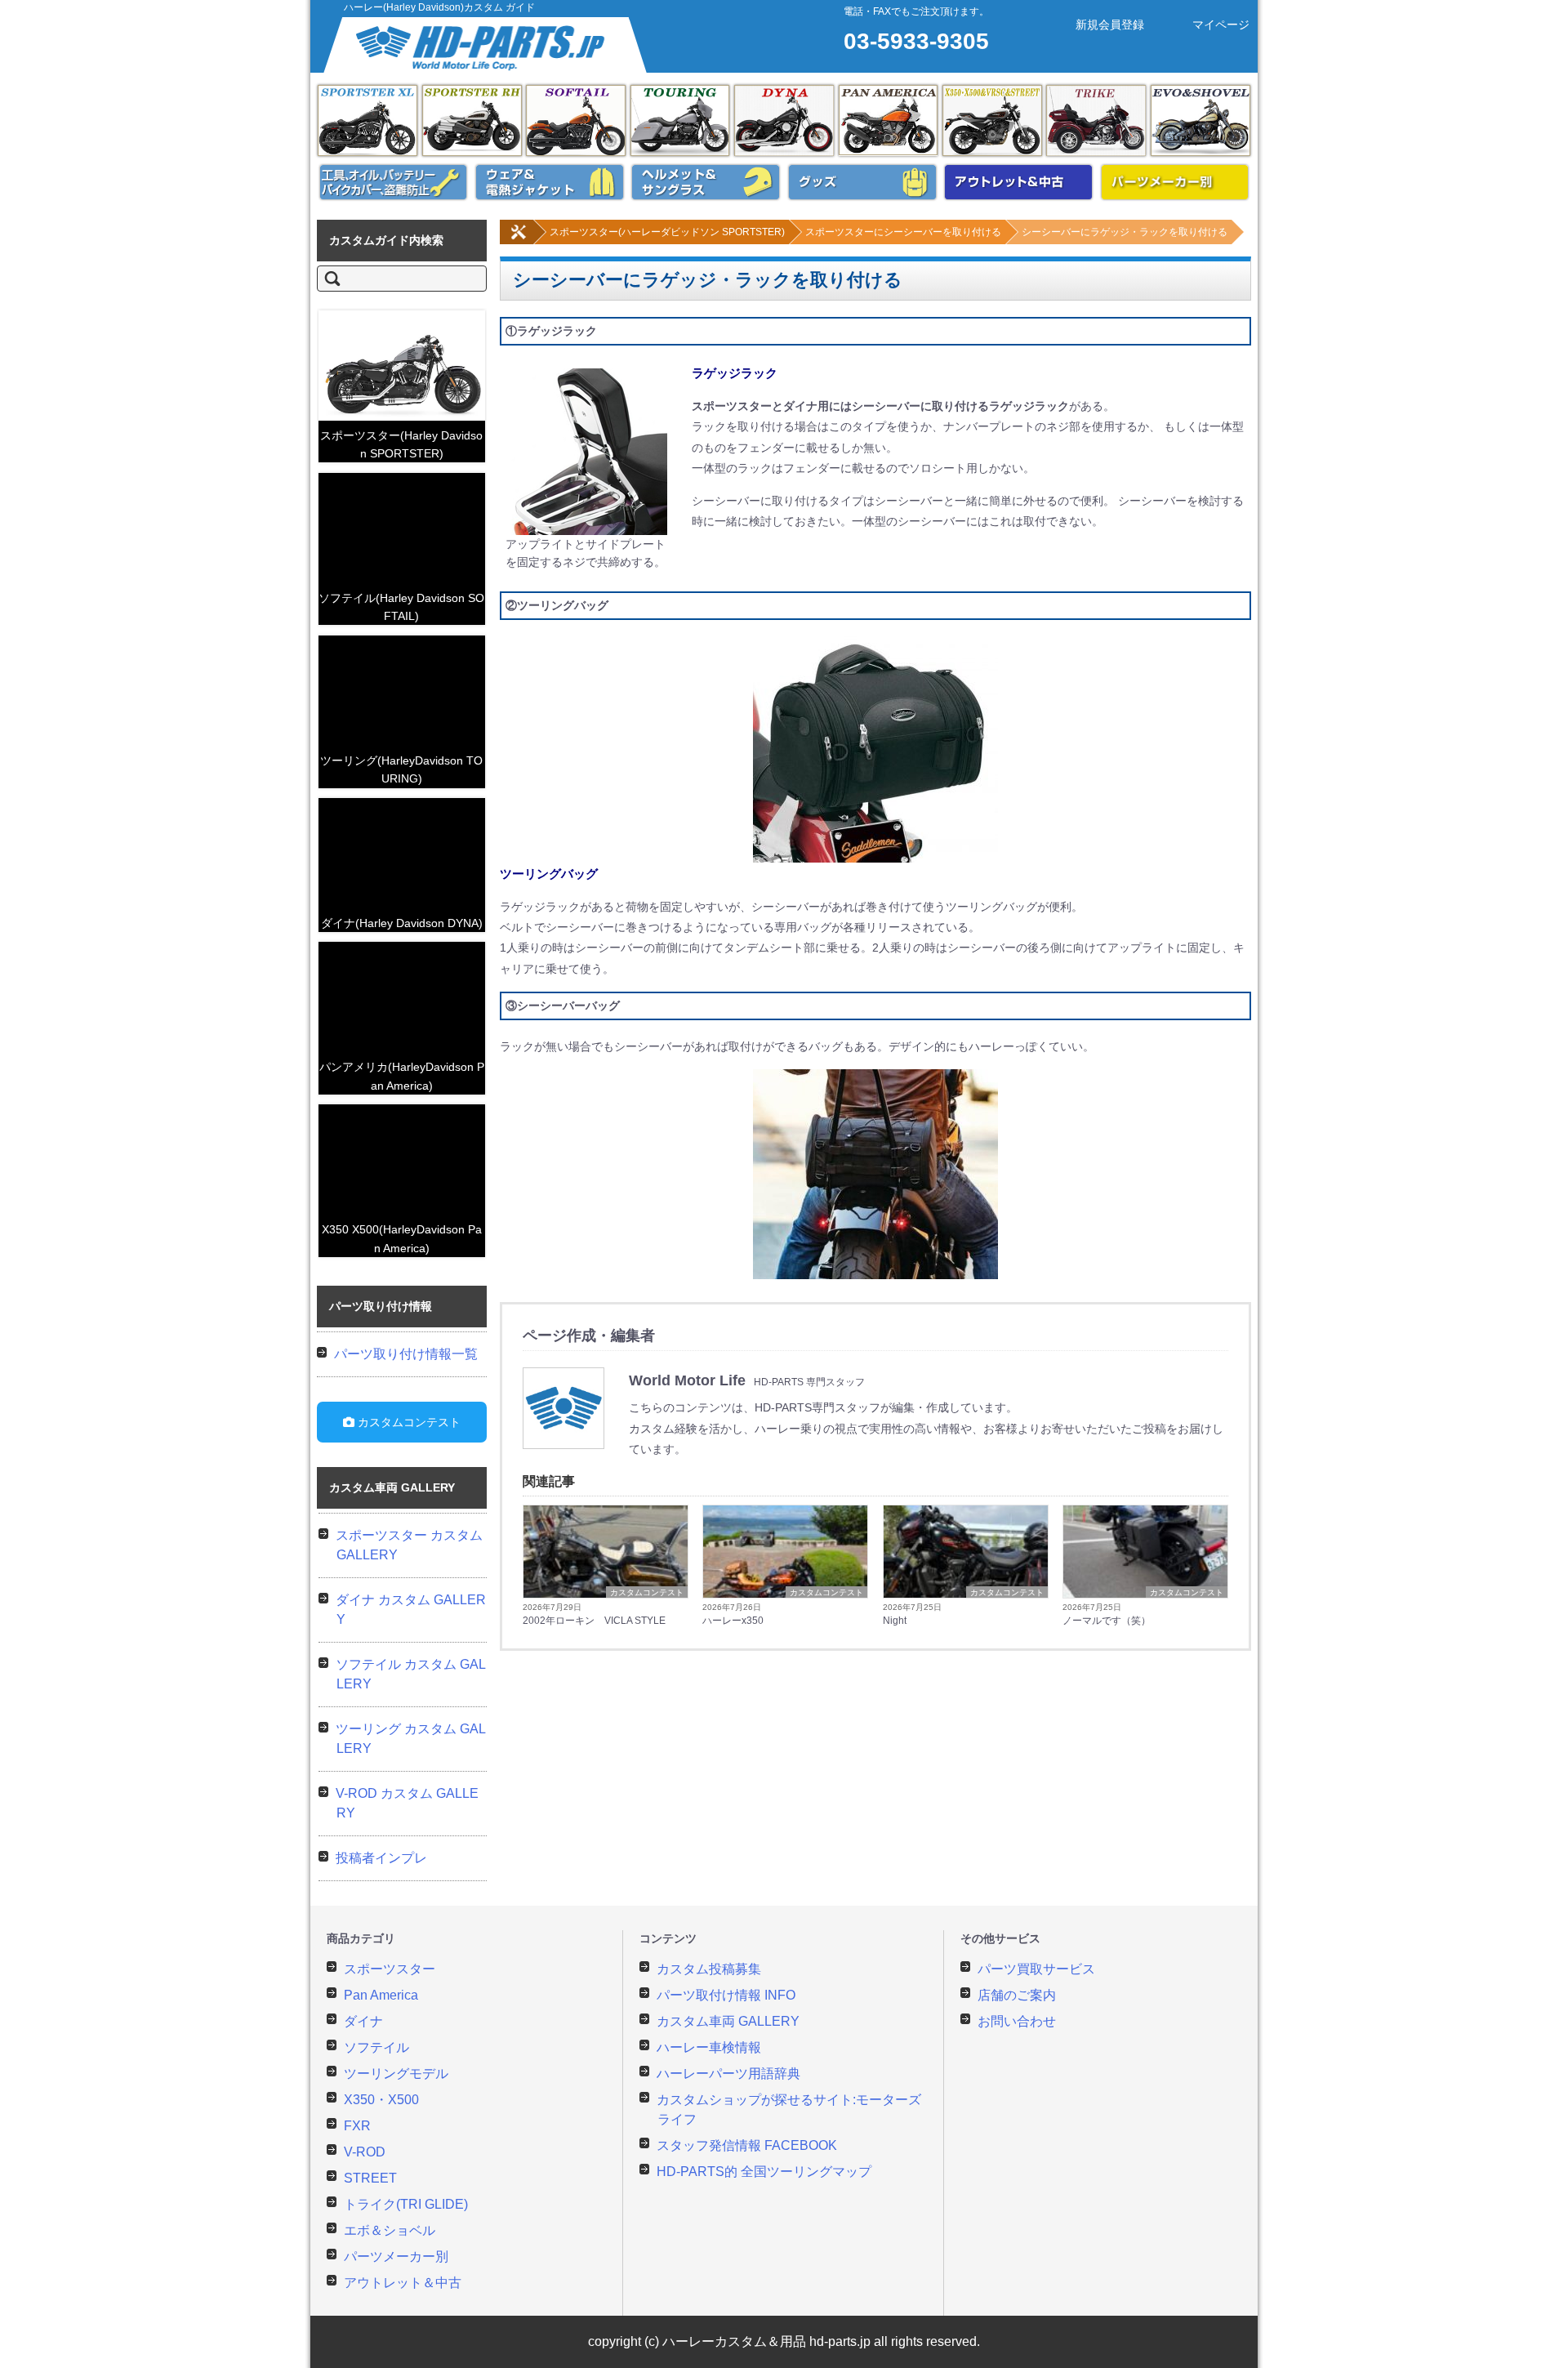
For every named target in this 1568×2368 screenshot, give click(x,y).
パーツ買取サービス (1036, 1969)
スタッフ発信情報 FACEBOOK (747, 2145)
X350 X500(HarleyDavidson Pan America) (402, 1238)
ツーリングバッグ (549, 874)
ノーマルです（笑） (1107, 1621)
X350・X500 (381, 2100)
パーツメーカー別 (1175, 182)
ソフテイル (576, 120)
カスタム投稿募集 (709, 1969)
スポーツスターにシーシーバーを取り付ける (903, 232)
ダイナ (784, 120)
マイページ (1221, 25)
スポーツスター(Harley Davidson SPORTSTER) (401, 444)
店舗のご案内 (1017, 1995)
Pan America (889, 120)
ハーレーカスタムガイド (487, 45)
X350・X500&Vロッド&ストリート (992, 120)
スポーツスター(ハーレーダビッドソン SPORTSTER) (667, 232)
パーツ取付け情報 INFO (726, 1995)
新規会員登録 (1110, 25)
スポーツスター (390, 1969)
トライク (1096, 120)
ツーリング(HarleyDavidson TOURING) (401, 769)
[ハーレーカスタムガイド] (519, 241)
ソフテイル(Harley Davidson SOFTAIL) (401, 607)
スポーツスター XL (367, 120)
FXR (357, 2126)
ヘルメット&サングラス (706, 182)
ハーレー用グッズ (862, 182)
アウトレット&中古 (1018, 182)
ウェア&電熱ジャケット (550, 182)
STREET (370, 2178)
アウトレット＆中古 (403, 2283)
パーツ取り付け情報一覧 (406, 1354)
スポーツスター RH (472, 120)
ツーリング (680, 120)
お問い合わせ (1017, 2021)
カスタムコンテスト (647, 1592)
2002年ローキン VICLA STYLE (594, 1621)
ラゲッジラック (735, 373)
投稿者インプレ (381, 1858)
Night (895, 1621)
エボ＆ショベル (1200, 120)
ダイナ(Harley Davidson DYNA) (402, 923)
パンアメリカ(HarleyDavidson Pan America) (402, 1076)
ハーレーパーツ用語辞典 (728, 2074)
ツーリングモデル (396, 2074)
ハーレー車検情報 (709, 2047)
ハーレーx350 (733, 1621)
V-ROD (365, 2152)
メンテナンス (394, 182)
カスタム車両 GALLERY (728, 2021)
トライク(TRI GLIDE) (406, 2204)
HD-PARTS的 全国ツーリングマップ (764, 2172)
